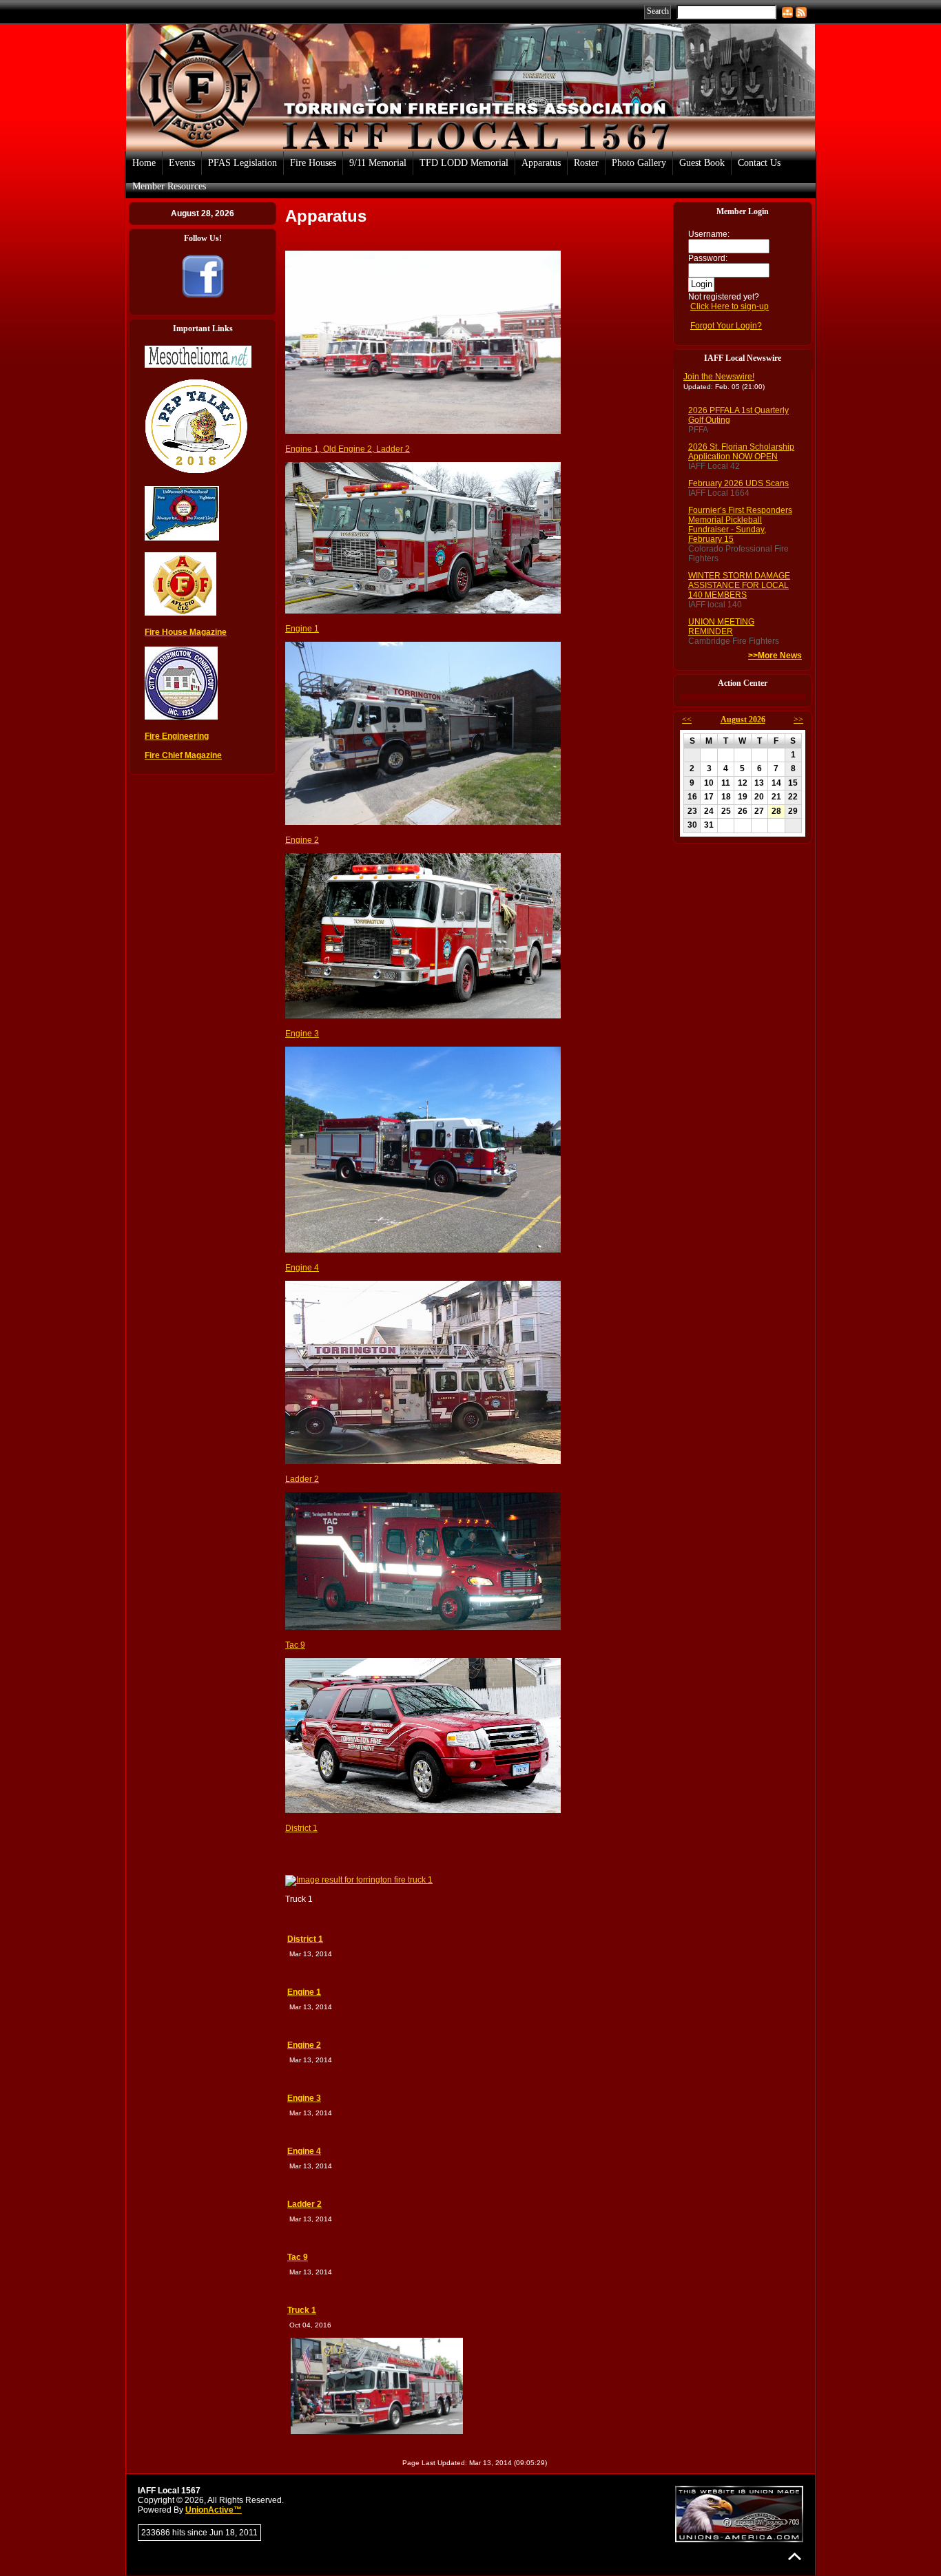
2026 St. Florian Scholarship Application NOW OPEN (741, 452)
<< (687, 720)
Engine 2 (302, 840)
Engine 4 (302, 1268)
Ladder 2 (302, 1479)
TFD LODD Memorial (464, 163)
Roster (586, 163)
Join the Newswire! (719, 377)
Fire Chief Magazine (183, 755)
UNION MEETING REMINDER (721, 627)
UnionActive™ (214, 2510)
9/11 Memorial (378, 163)
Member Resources (169, 186)
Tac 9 (295, 1645)
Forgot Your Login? (726, 326)
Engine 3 (302, 1034)
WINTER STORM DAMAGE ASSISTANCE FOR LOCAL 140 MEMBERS (739, 585)
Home (144, 163)
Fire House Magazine (186, 632)
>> (798, 720)
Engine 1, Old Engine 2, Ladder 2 (348, 449)
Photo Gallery (639, 163)
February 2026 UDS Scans (738, 483)
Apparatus (541, 163)
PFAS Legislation (242, 163)
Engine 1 (302, 629)
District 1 (301, 1828)
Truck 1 (302, 2310)
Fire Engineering (177, 736)
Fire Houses (313, 163)
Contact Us (759, 163)
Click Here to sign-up (730, 306)
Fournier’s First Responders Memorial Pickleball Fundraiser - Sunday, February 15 (740, 525)
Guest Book (702, 163)
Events (182, 163)
